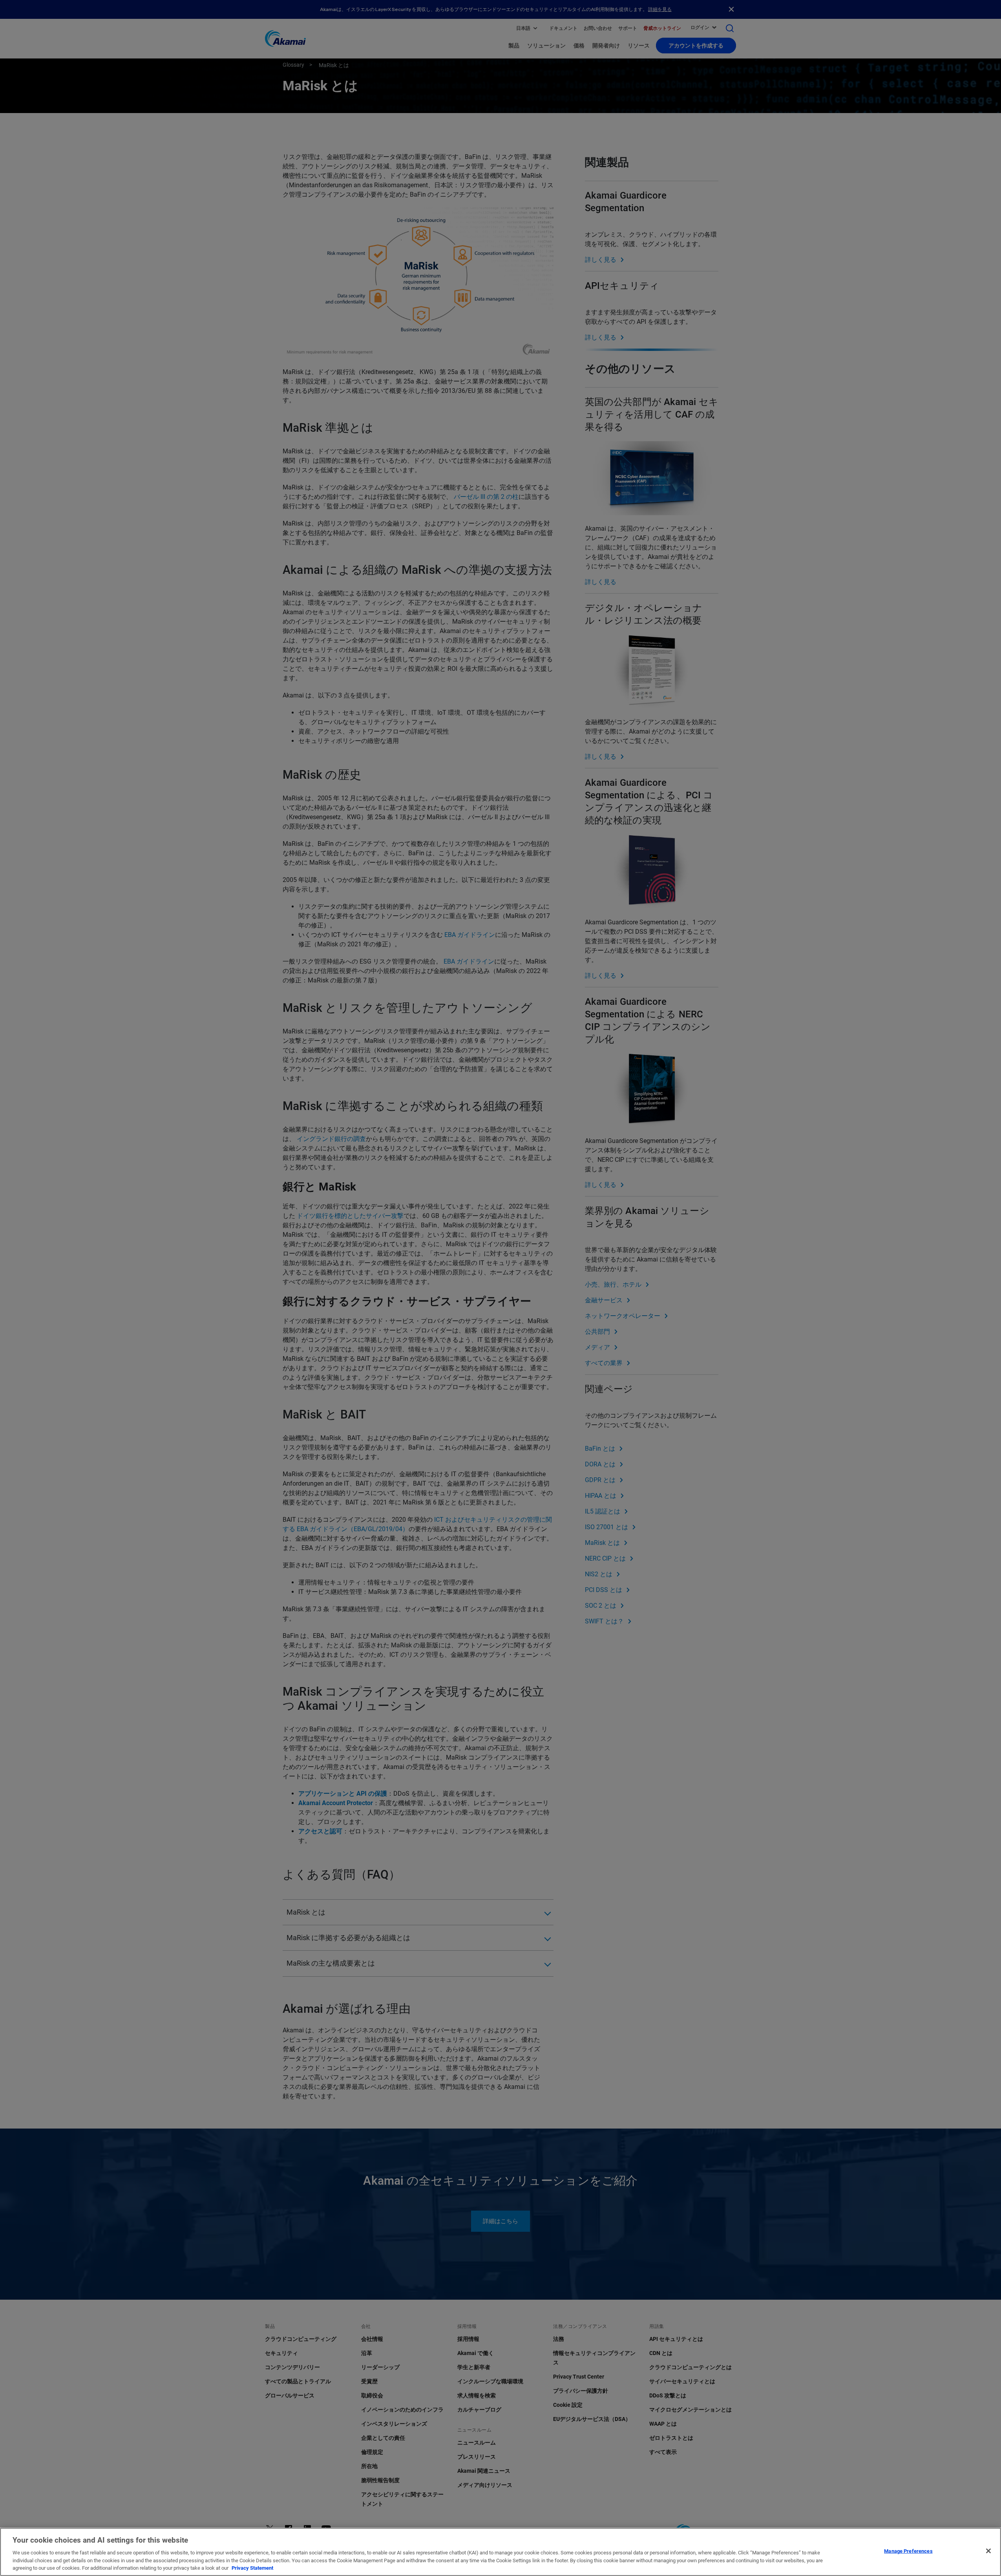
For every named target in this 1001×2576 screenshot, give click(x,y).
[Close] (988, 2551)
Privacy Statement (252, 2568)
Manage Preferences (908, 2551)
